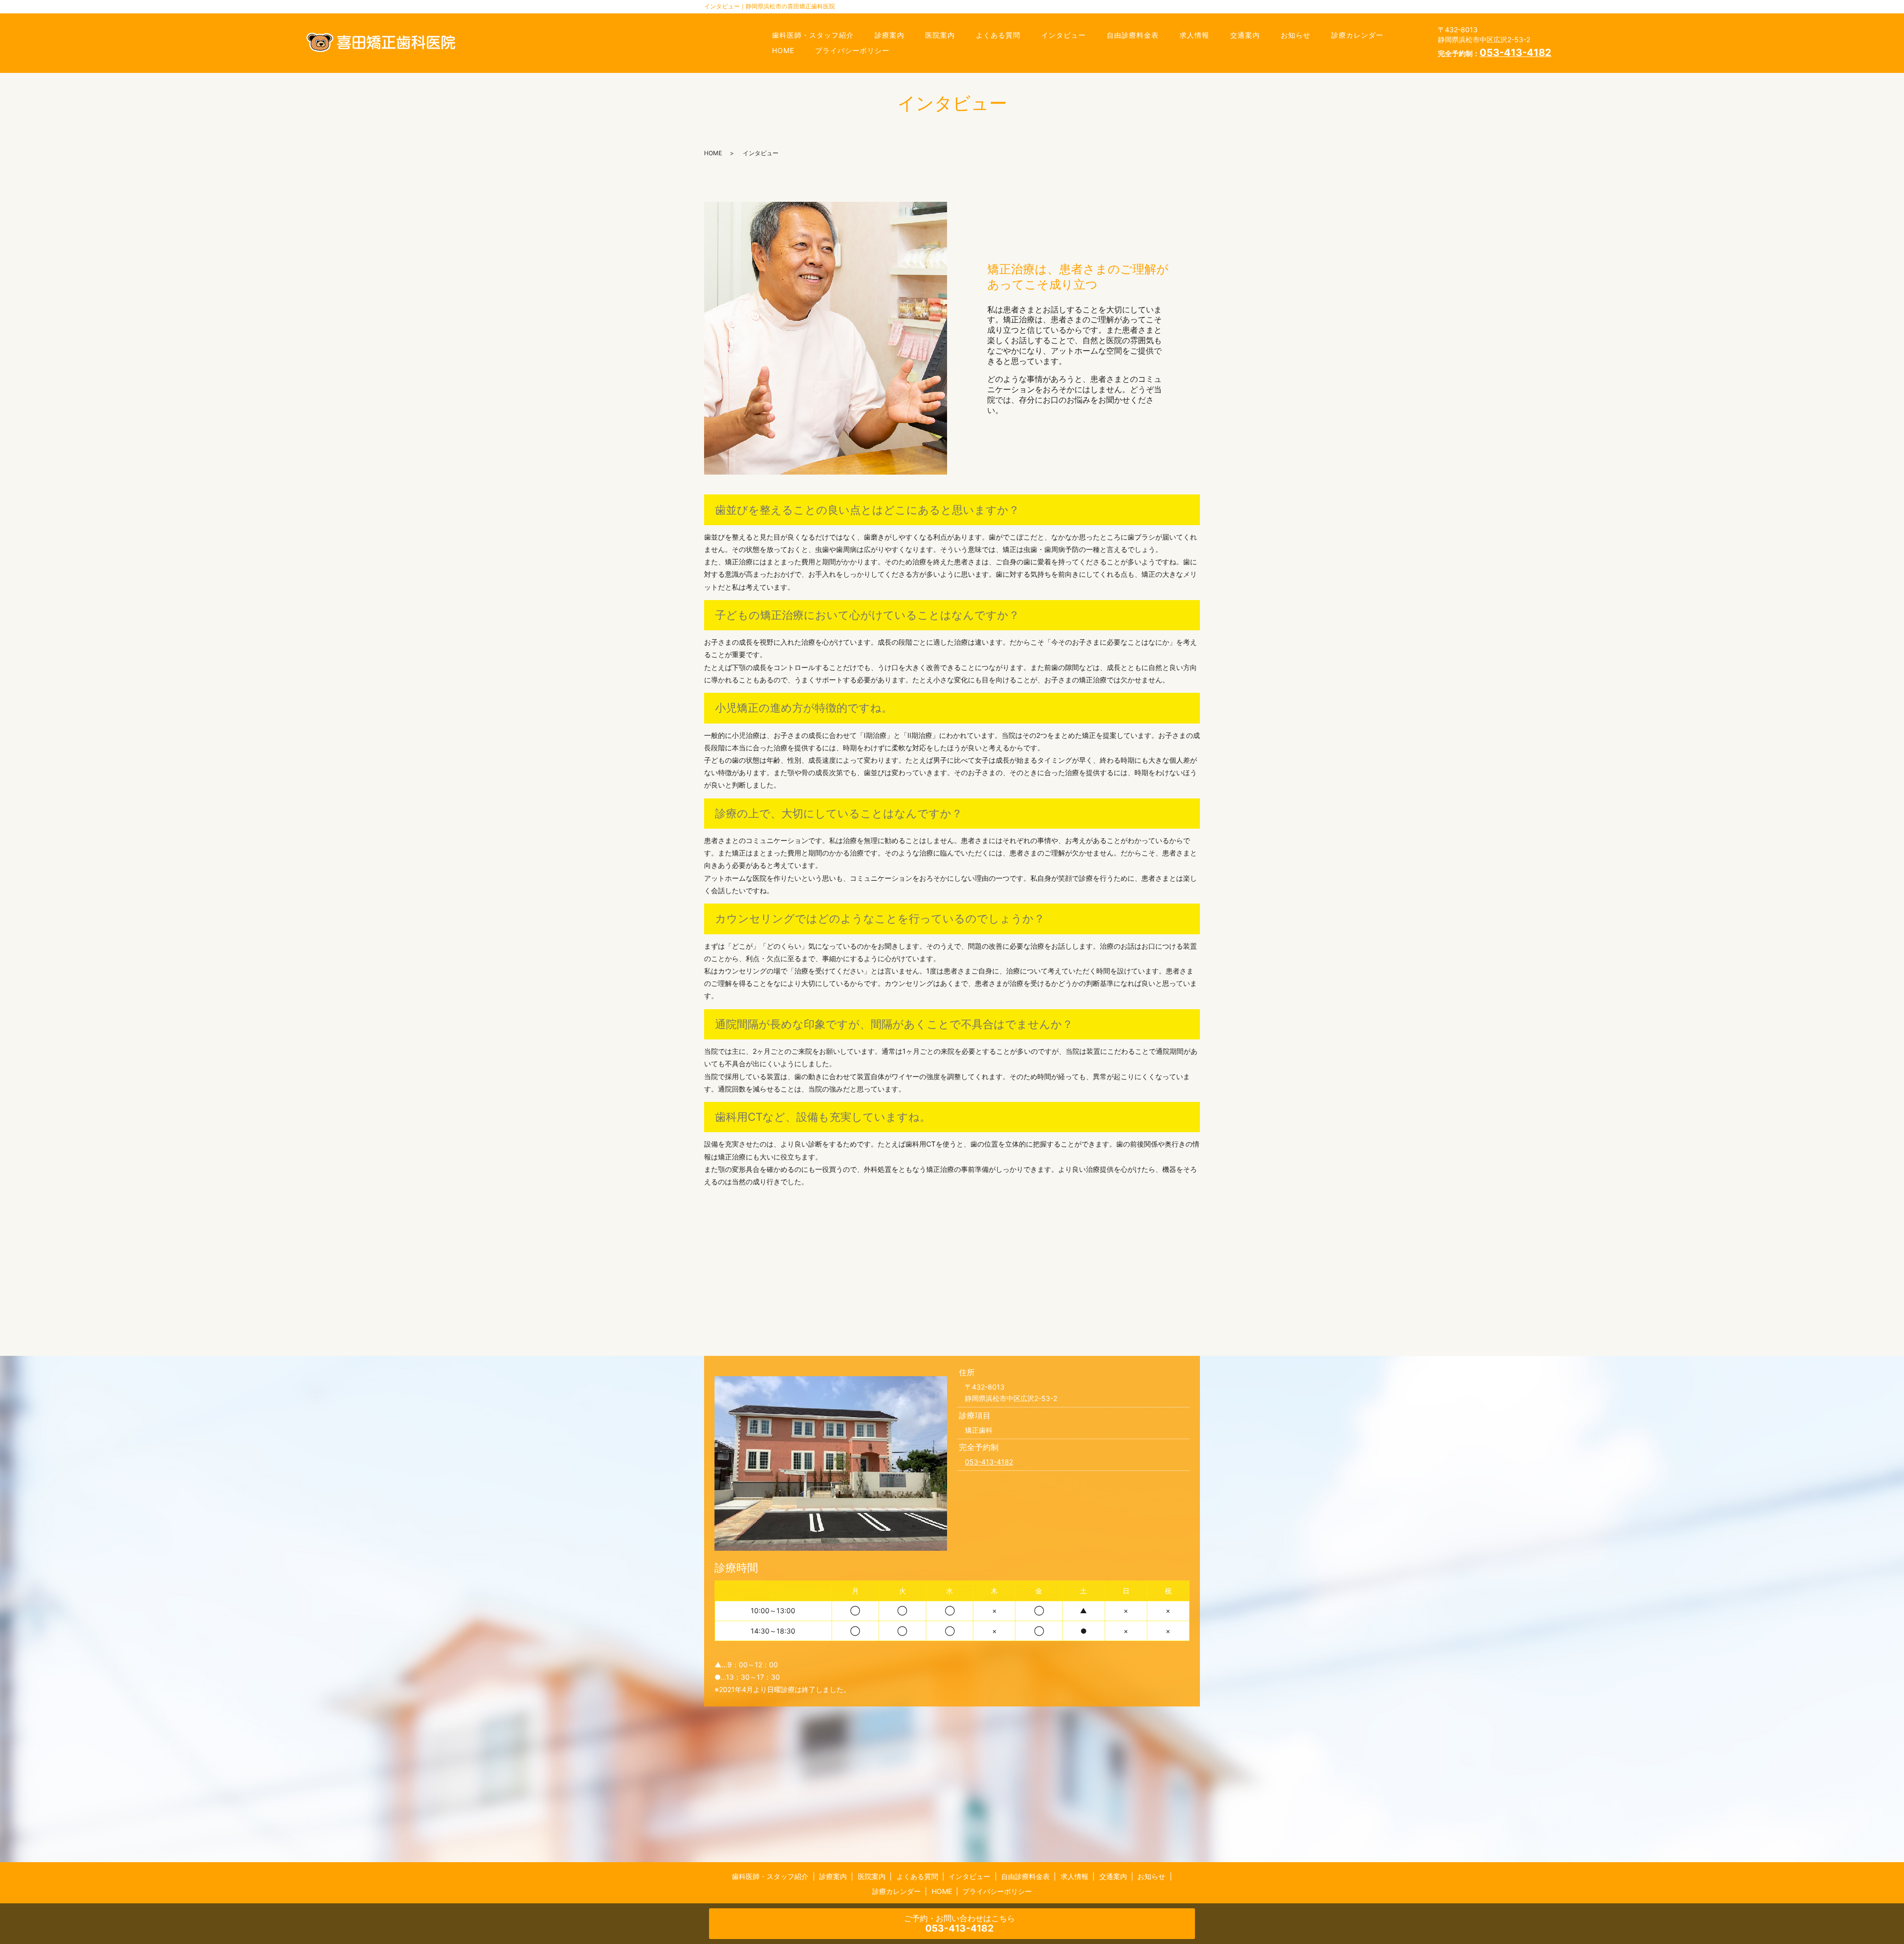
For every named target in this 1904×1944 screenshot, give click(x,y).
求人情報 (1194, 35)
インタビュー (1064, 35)
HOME (783, 50)
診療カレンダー (1357, 35)
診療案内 (890, 35)
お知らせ (1296, 35)
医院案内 (940, 35)
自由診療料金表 (1133, 35)
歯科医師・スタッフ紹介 (813, 35)
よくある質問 (998, 35)
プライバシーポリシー (852, 50)
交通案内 (1245, 35)
